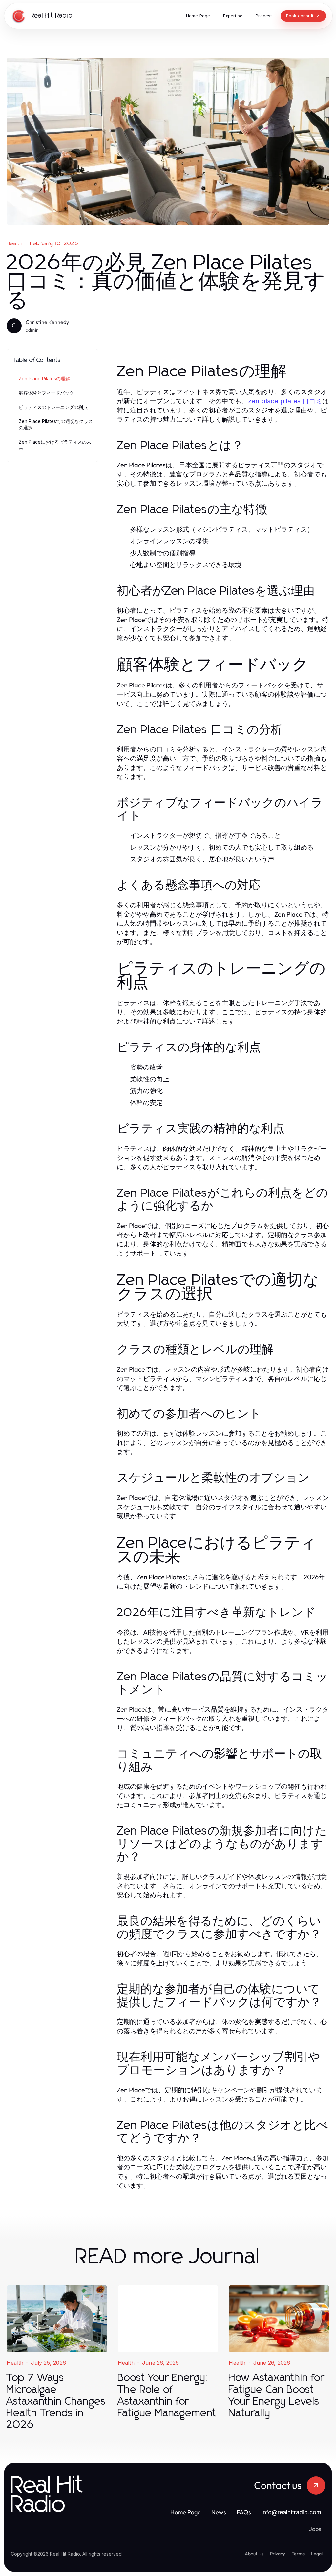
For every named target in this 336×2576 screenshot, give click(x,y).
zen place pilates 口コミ (285, 401)
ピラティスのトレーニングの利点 (53, 407)
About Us (254, 2554)
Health (15, 243)
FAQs (244, 2512)
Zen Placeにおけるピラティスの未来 (55, 445)
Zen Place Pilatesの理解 (44, 379)
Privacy (278, 2554)
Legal (317, 2554)
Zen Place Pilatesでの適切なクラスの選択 (56, 424)
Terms (298, 2554)
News (219, 2512)
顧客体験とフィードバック (46, 393)
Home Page (186, 2512)
